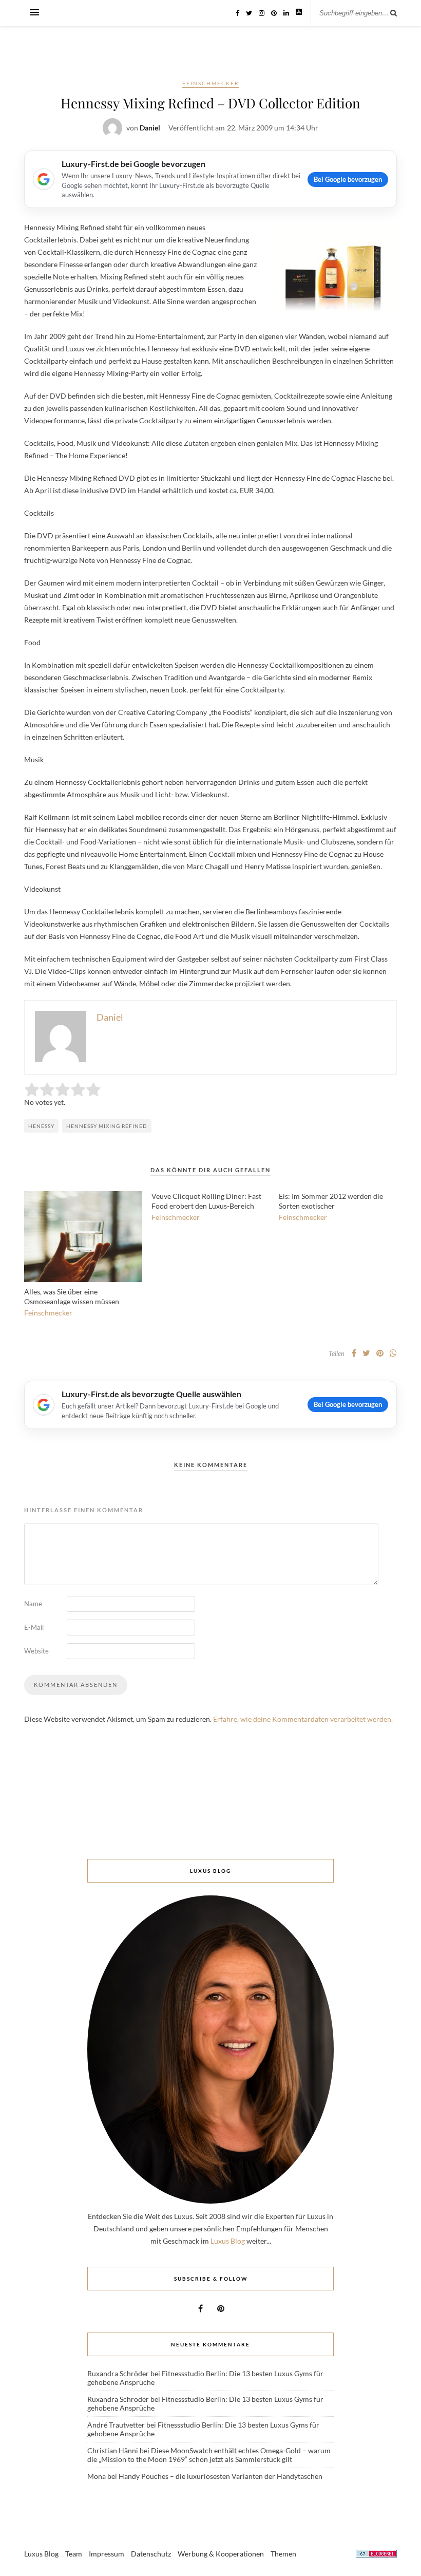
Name (33, 1604)
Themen (283, 2554)
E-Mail (34, 1627)
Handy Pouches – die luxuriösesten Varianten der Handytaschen (221, 2476)
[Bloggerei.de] (376, 2555)
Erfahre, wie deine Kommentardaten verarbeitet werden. (303, 1719)
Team (74, 2554)
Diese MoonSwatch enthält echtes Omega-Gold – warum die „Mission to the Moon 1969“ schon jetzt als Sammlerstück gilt (209, 2455)
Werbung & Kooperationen (221, 2554)
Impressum (107, 2554)
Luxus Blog (228, 2241)
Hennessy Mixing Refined (107, 1126)
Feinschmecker (210, 83)
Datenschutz (151, 2554)
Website (36, 1651)
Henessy (41, 1126)
